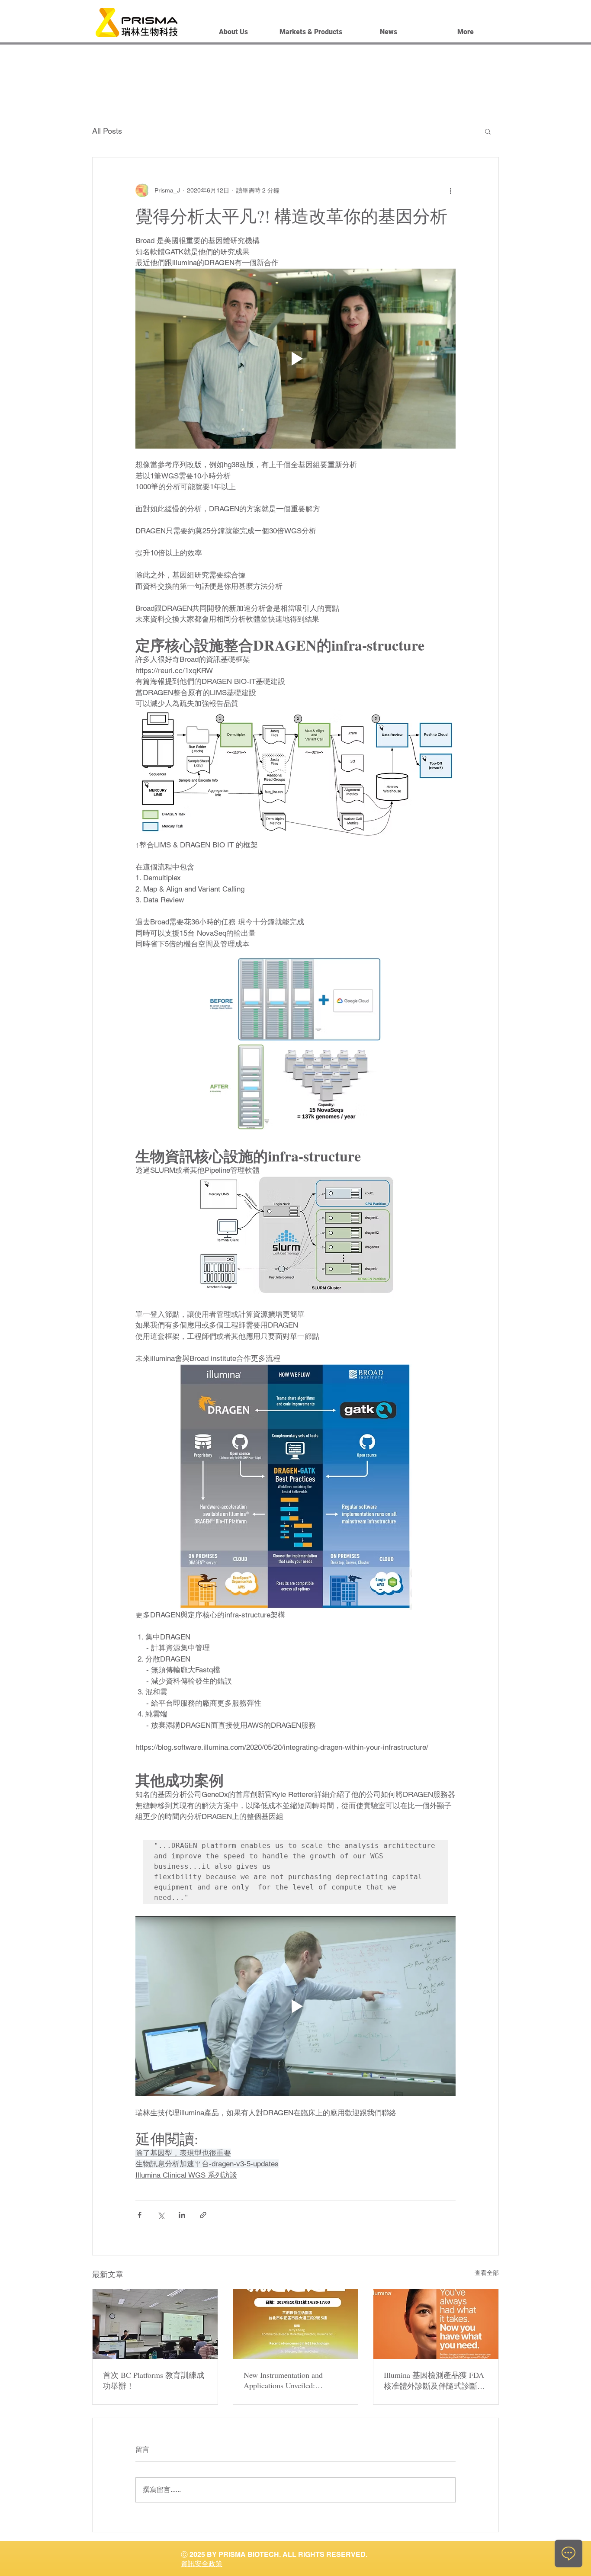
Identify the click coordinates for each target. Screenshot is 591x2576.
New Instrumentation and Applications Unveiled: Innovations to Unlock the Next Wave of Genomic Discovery (292, 2380)
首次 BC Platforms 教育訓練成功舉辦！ (154, 2380)
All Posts (107, 131)
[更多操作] (450, 190)
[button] (488, 131)
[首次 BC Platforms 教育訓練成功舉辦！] (155, 2324)
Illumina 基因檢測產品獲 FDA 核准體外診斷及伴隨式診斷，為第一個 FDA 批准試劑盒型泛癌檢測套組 (434, 2380)
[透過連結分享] (203, 2215)
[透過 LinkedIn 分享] (182, 2215)
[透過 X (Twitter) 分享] (161, 2215)
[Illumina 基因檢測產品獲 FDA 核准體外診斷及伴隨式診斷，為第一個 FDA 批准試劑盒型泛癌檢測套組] (436, 2324)
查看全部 (487, 2273)
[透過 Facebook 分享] (140, 2215)
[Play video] (295, 359)
